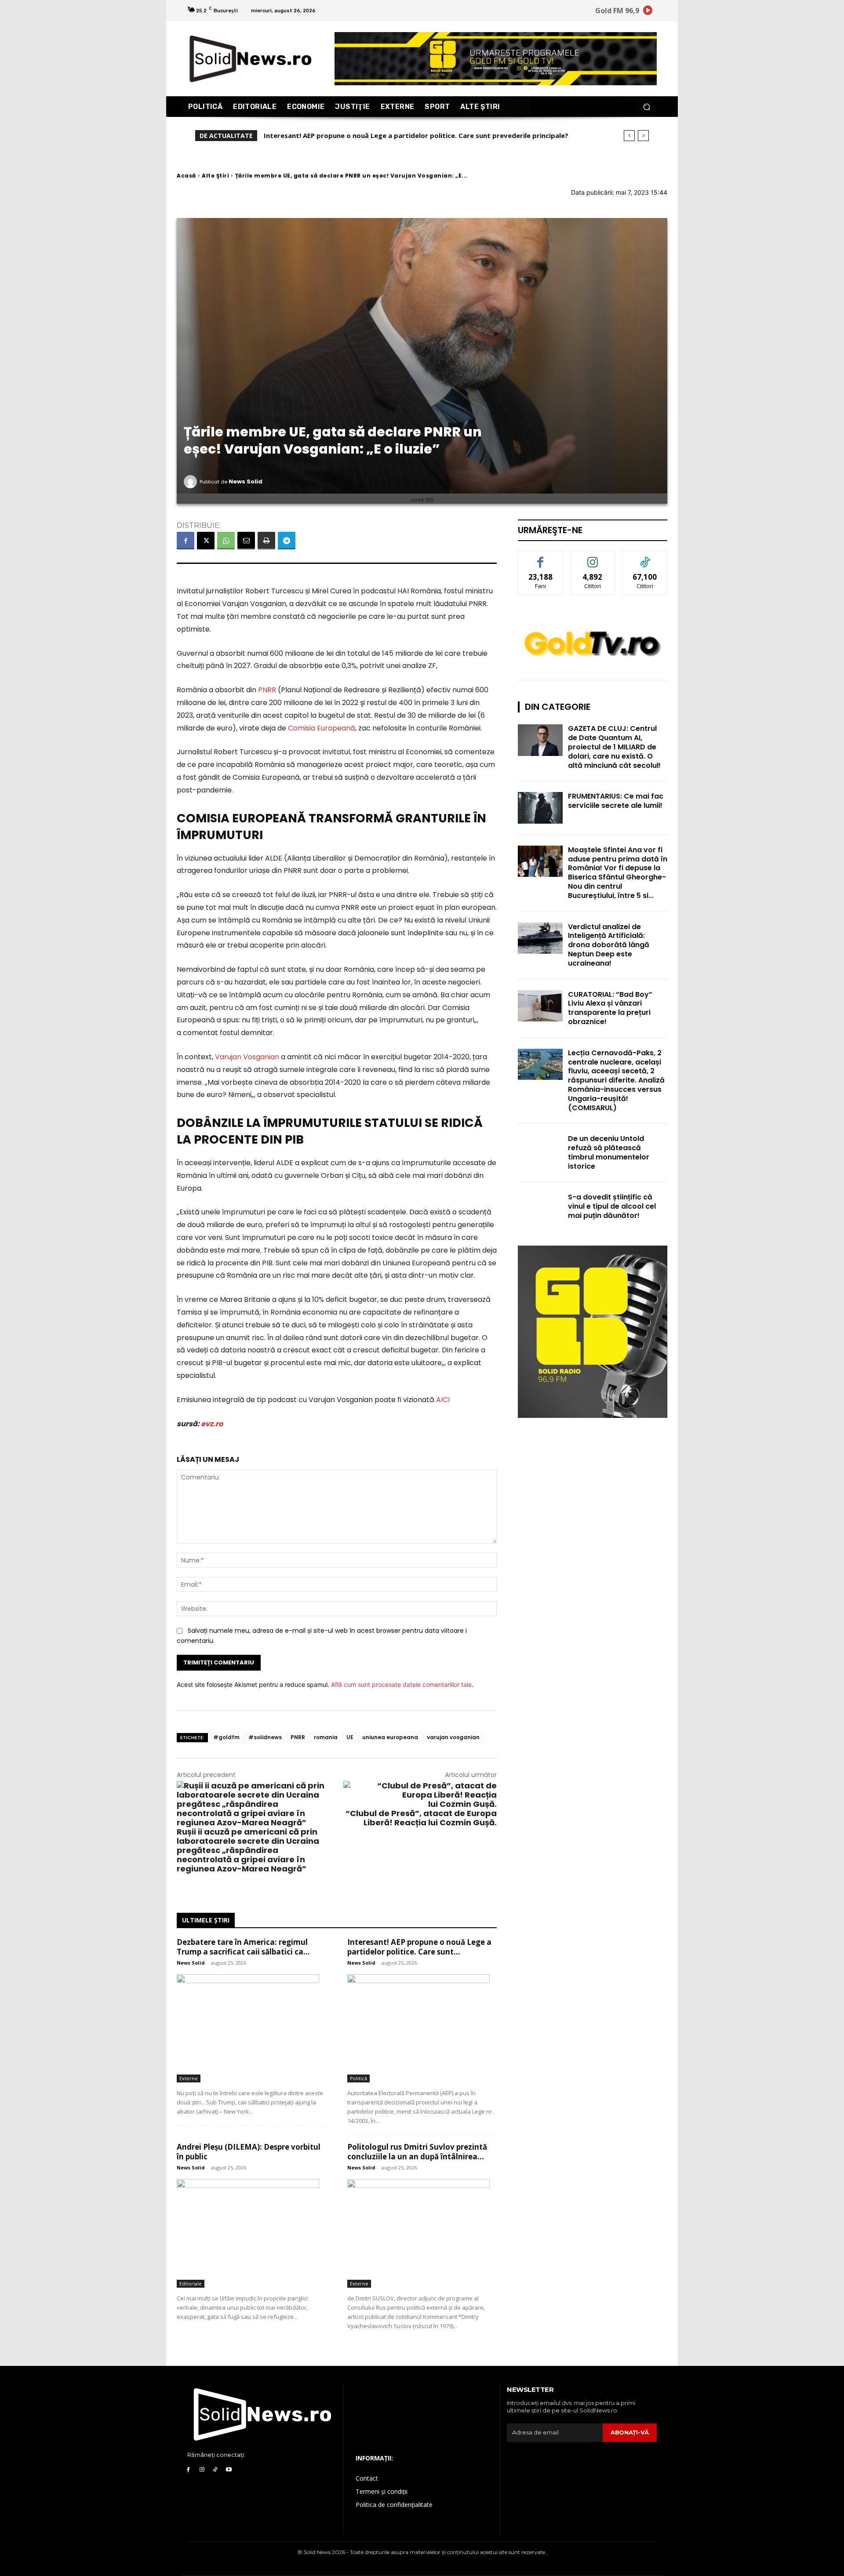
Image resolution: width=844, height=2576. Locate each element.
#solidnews (265, 1737)
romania (326, 1737)
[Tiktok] (216, 2470)
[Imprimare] (266, 541)
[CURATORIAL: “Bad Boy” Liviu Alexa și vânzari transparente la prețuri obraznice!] (540, 1006)
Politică (358, 2078)
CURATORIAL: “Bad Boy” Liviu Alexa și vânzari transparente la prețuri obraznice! (610, 1008)
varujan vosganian (453, 1737)
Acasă (186, 176)
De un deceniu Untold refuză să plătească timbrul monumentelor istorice (609, 1152)
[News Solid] (192, 482)
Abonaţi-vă (630, 2432)
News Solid (246, 481)
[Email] (246, 541)
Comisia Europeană (322, 728)
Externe (189, 2078)
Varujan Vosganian (247, 1057)
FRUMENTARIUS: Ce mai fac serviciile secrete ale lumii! (616, 801)
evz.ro (212, 1424)
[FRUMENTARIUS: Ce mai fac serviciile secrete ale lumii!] (540, 808)
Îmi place (541, 558)
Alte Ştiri (215, 176)
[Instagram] (202, 2470)
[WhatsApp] (226, 541)
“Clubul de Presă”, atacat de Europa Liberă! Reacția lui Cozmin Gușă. (421, 1818)
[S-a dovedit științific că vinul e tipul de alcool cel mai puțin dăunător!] (540, 1208)
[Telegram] (287, 541)
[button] (646, 107)
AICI (444, 1400)
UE (350, 1737)
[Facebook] (186, 541)
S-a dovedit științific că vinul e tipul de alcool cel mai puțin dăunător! (612, 1206)
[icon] (648, 12)
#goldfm (226, 1737)
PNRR (267, 690)
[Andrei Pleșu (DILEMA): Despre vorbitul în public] (251, 2233)
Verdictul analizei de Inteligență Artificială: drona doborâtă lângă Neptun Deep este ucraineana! (609, 945)
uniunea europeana (390, 1737)
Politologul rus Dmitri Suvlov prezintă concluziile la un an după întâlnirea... (417, 2152)
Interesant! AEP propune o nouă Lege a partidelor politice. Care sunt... (419, 1947)
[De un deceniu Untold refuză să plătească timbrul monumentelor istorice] (540, 1150)
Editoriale (191, 2284)
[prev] (629, 136)
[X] (206, 541)
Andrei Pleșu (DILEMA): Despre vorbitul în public (346, 135)
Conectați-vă (593, 558)
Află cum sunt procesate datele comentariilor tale (401, 1684)
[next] (643, 136)
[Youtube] (229, 2470)
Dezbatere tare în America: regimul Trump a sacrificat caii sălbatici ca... (243, 1947)
